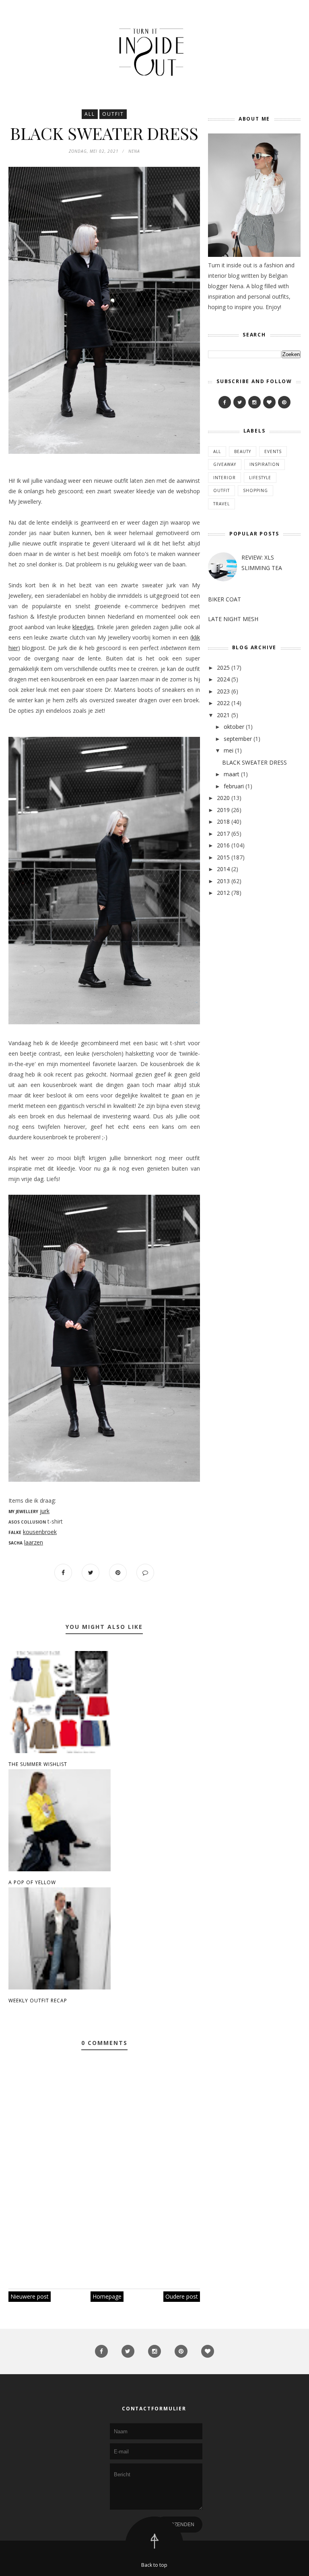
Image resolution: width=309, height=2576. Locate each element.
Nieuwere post (30, 2296)
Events (273, 451)
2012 (223, 893)
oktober (234, 727)
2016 (223, 845)
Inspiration (265, 464)
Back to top (154, 2565)
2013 (223, 881)
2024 (223, 679)
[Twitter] (240, 402)
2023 (223, 691)
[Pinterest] (284, 402)
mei (229, 750)
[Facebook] (225, 402)
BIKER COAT (225, 599)
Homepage (107, 2296)
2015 (223, 857)
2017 (223, 834)
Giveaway (225, 464)
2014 (223, 869)
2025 (223, 668)
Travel (221, 504)
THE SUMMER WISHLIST (38, 1764)
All (90, 114)
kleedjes (83, 627)
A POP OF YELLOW (32, 1882)
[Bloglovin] (269, 402)
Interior (225, 478)
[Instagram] (254, 402)
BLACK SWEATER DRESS (254, 762)
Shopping (255, 490)
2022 (223, 703)
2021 (223, 715)
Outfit (113, 114)
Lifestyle (260, 478)
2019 (223, 810)
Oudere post (182, 2296)
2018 (223, 821)
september (238, 739)
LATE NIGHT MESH (233, 619)
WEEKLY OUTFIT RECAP (38, 2001)
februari (234, 786)
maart (232, 774)
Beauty (243, 451)
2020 (223, 798)
